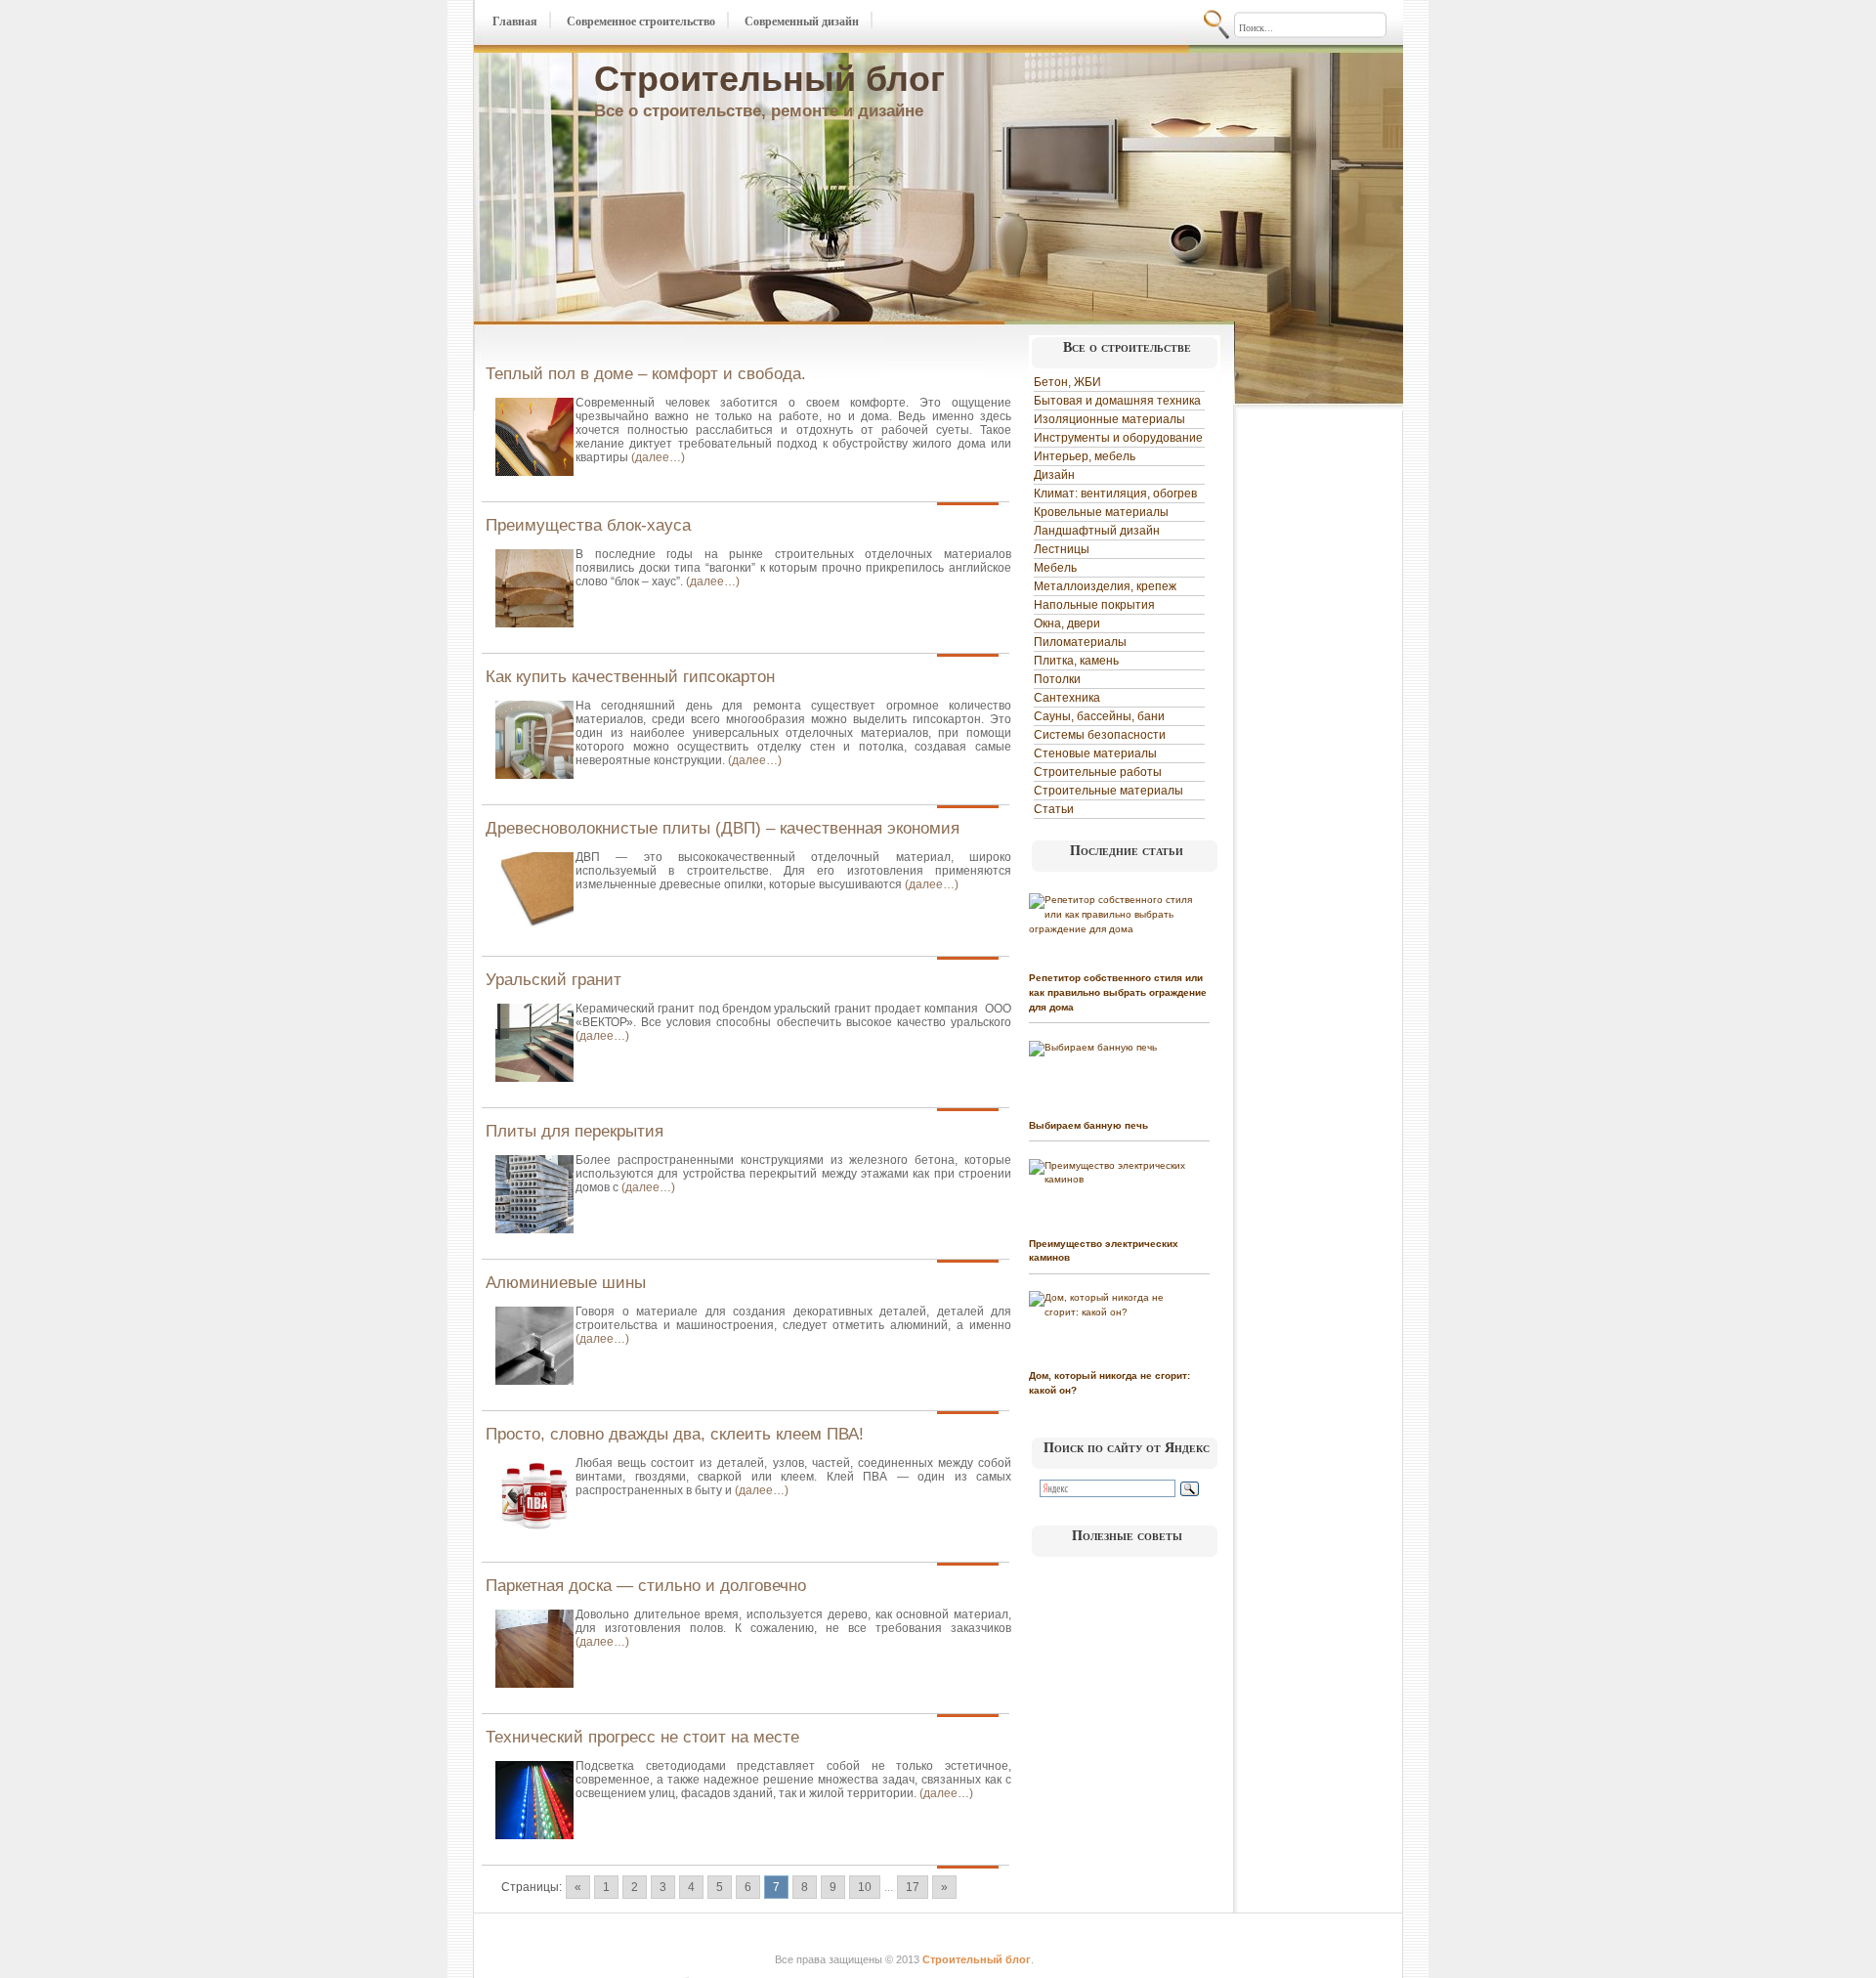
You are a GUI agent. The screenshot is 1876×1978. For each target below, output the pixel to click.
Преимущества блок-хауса (588, 525)
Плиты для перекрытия (575, 1131)
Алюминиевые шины (566, 1283)
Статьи (1054, 809)
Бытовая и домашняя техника (1117, 401)
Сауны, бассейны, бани (1099, 716)
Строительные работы (1098, 772)
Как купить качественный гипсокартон (630, 677)
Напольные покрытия (1094, 605)
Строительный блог (769, 79)
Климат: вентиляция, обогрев (1115, 494)
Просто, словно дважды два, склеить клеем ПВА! (675, 1434)
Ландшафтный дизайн (1097, 531)
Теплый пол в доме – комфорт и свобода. (646, 374)
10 (865, 1887)
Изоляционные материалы (1109, 419)
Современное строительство (641, 21)
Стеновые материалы (1095, 753)
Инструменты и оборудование (1118, 438)
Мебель (1055, 568)
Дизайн (1054, 475)
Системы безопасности (1100, 735)
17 (913, 1887)
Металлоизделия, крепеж (1105, 586)
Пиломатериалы (1080, 642)
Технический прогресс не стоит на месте (642, 1737)
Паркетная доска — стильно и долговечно (646, 1586)
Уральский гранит (554, 980)
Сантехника (1067, 698)
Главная (515, 21)
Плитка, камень (1076, 661)
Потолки (1057, 679)
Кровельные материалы (1101, 512)
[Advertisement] (1317, 706)
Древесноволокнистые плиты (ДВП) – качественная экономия (723, 828)
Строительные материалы (1109, 791)
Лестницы (1062, 549)
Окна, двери (1067, 623)
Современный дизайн (802, 21)
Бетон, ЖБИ (1067, 382)
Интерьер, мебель (1085, 456)
